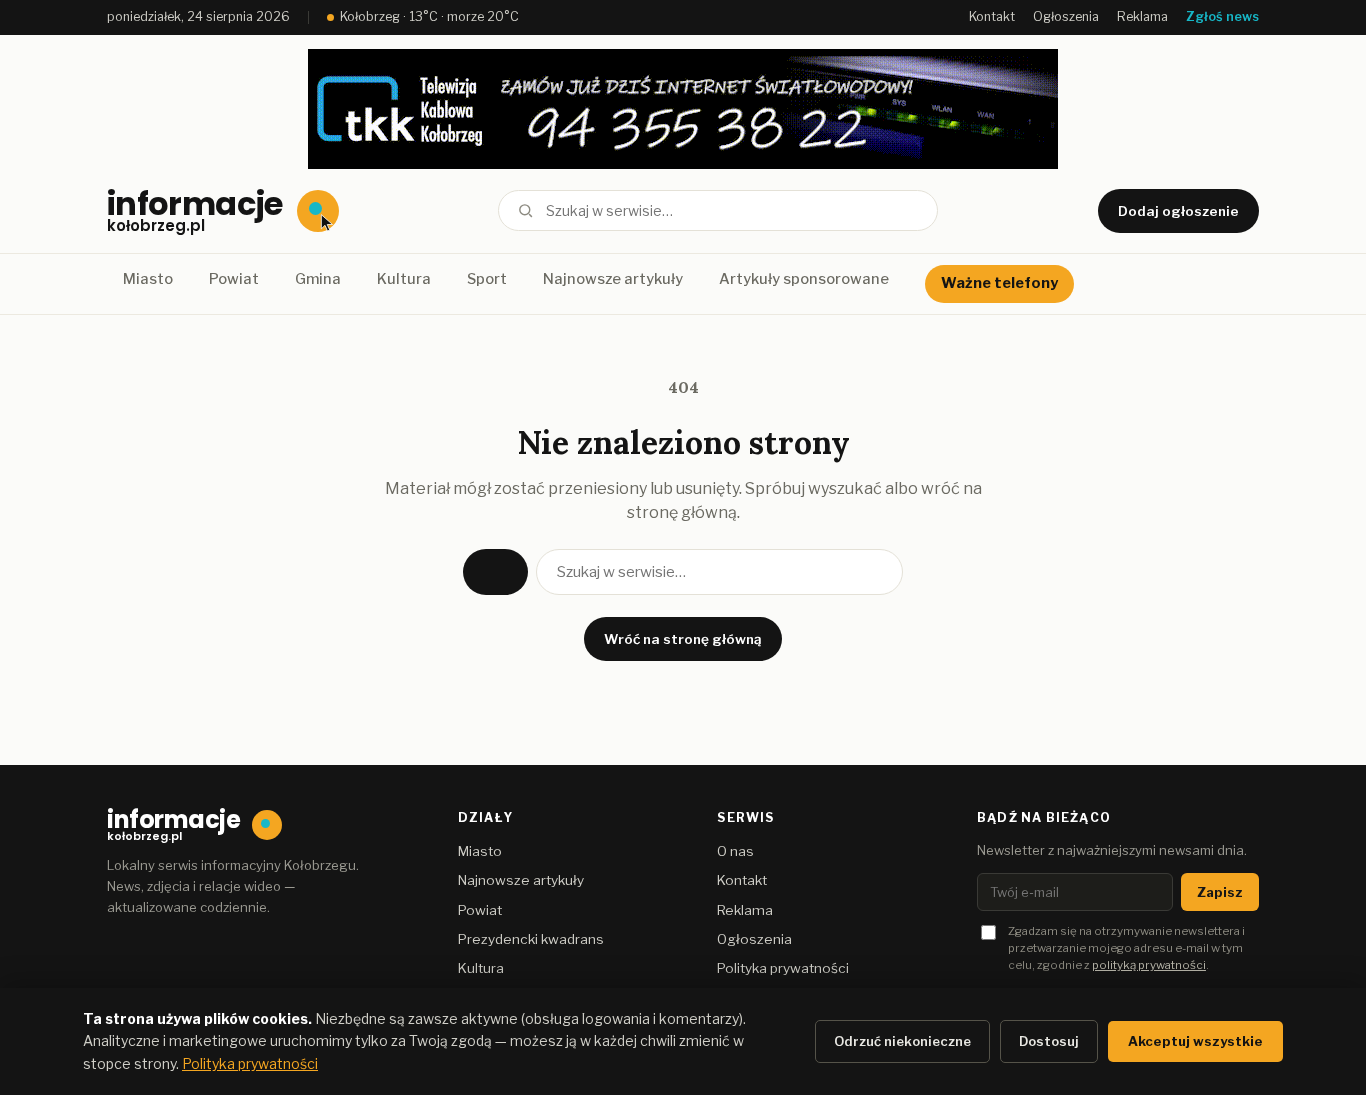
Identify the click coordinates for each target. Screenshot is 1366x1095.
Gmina (318, 279)
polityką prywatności (1149, 965)
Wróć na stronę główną (683, 639)
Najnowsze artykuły (613, 279)
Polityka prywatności (783, 968)
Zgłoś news (1222, 16)
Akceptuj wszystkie (1195, 1041)
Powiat (234, 279)
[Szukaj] (525, 210)
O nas (735, 851)
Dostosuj (1049, 1041)
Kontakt (992, 16)
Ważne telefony (999, 283)
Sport (487, 279)
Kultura (404, 279)
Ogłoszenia (1066, 16)
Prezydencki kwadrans (531, 939)
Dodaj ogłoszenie (1178, 211)
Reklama (1142, 16)
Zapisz (1220, 892)
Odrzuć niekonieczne (902, 1041)
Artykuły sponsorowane (804, 279)
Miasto (148, 279)
